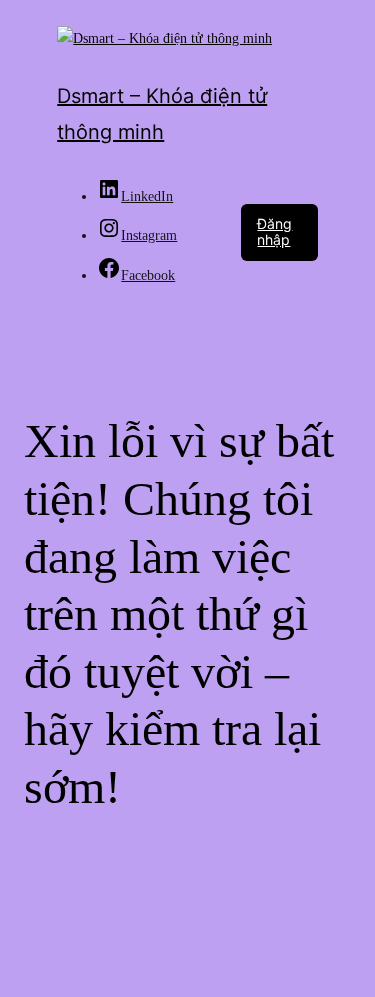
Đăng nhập (274, 232)
